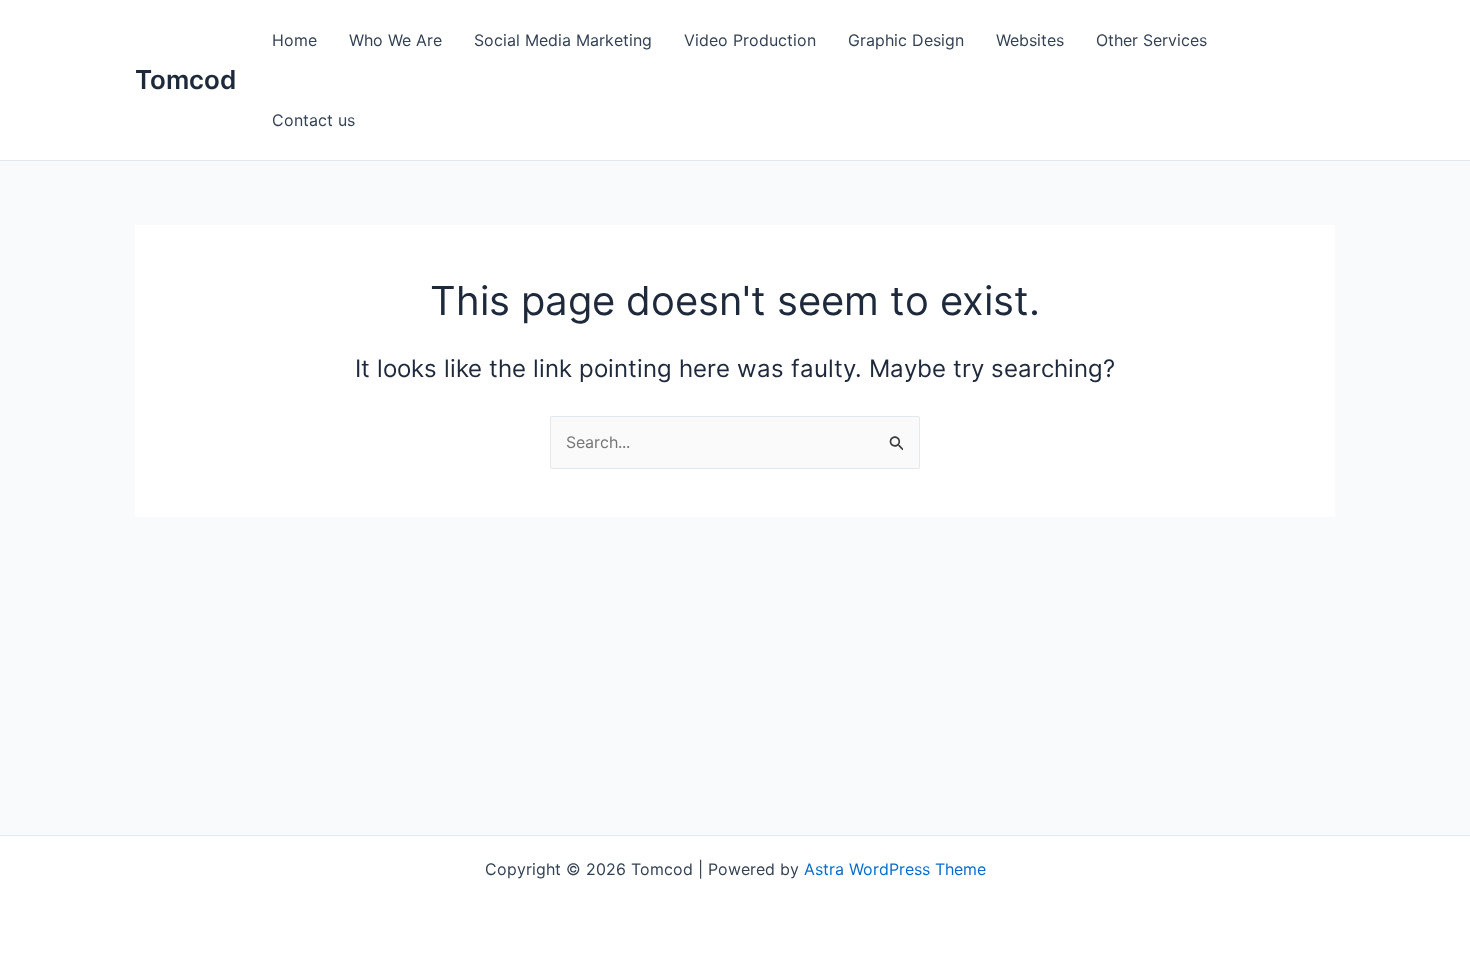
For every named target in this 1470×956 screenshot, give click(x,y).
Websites (1030, 40)
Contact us (313, 120)
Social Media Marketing (563, 40)
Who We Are (395, 40)
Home (294, 40)
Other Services (1151, 40)
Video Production (750, 40)
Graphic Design (906, 40)
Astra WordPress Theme (895, 869)
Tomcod (185, 79)
